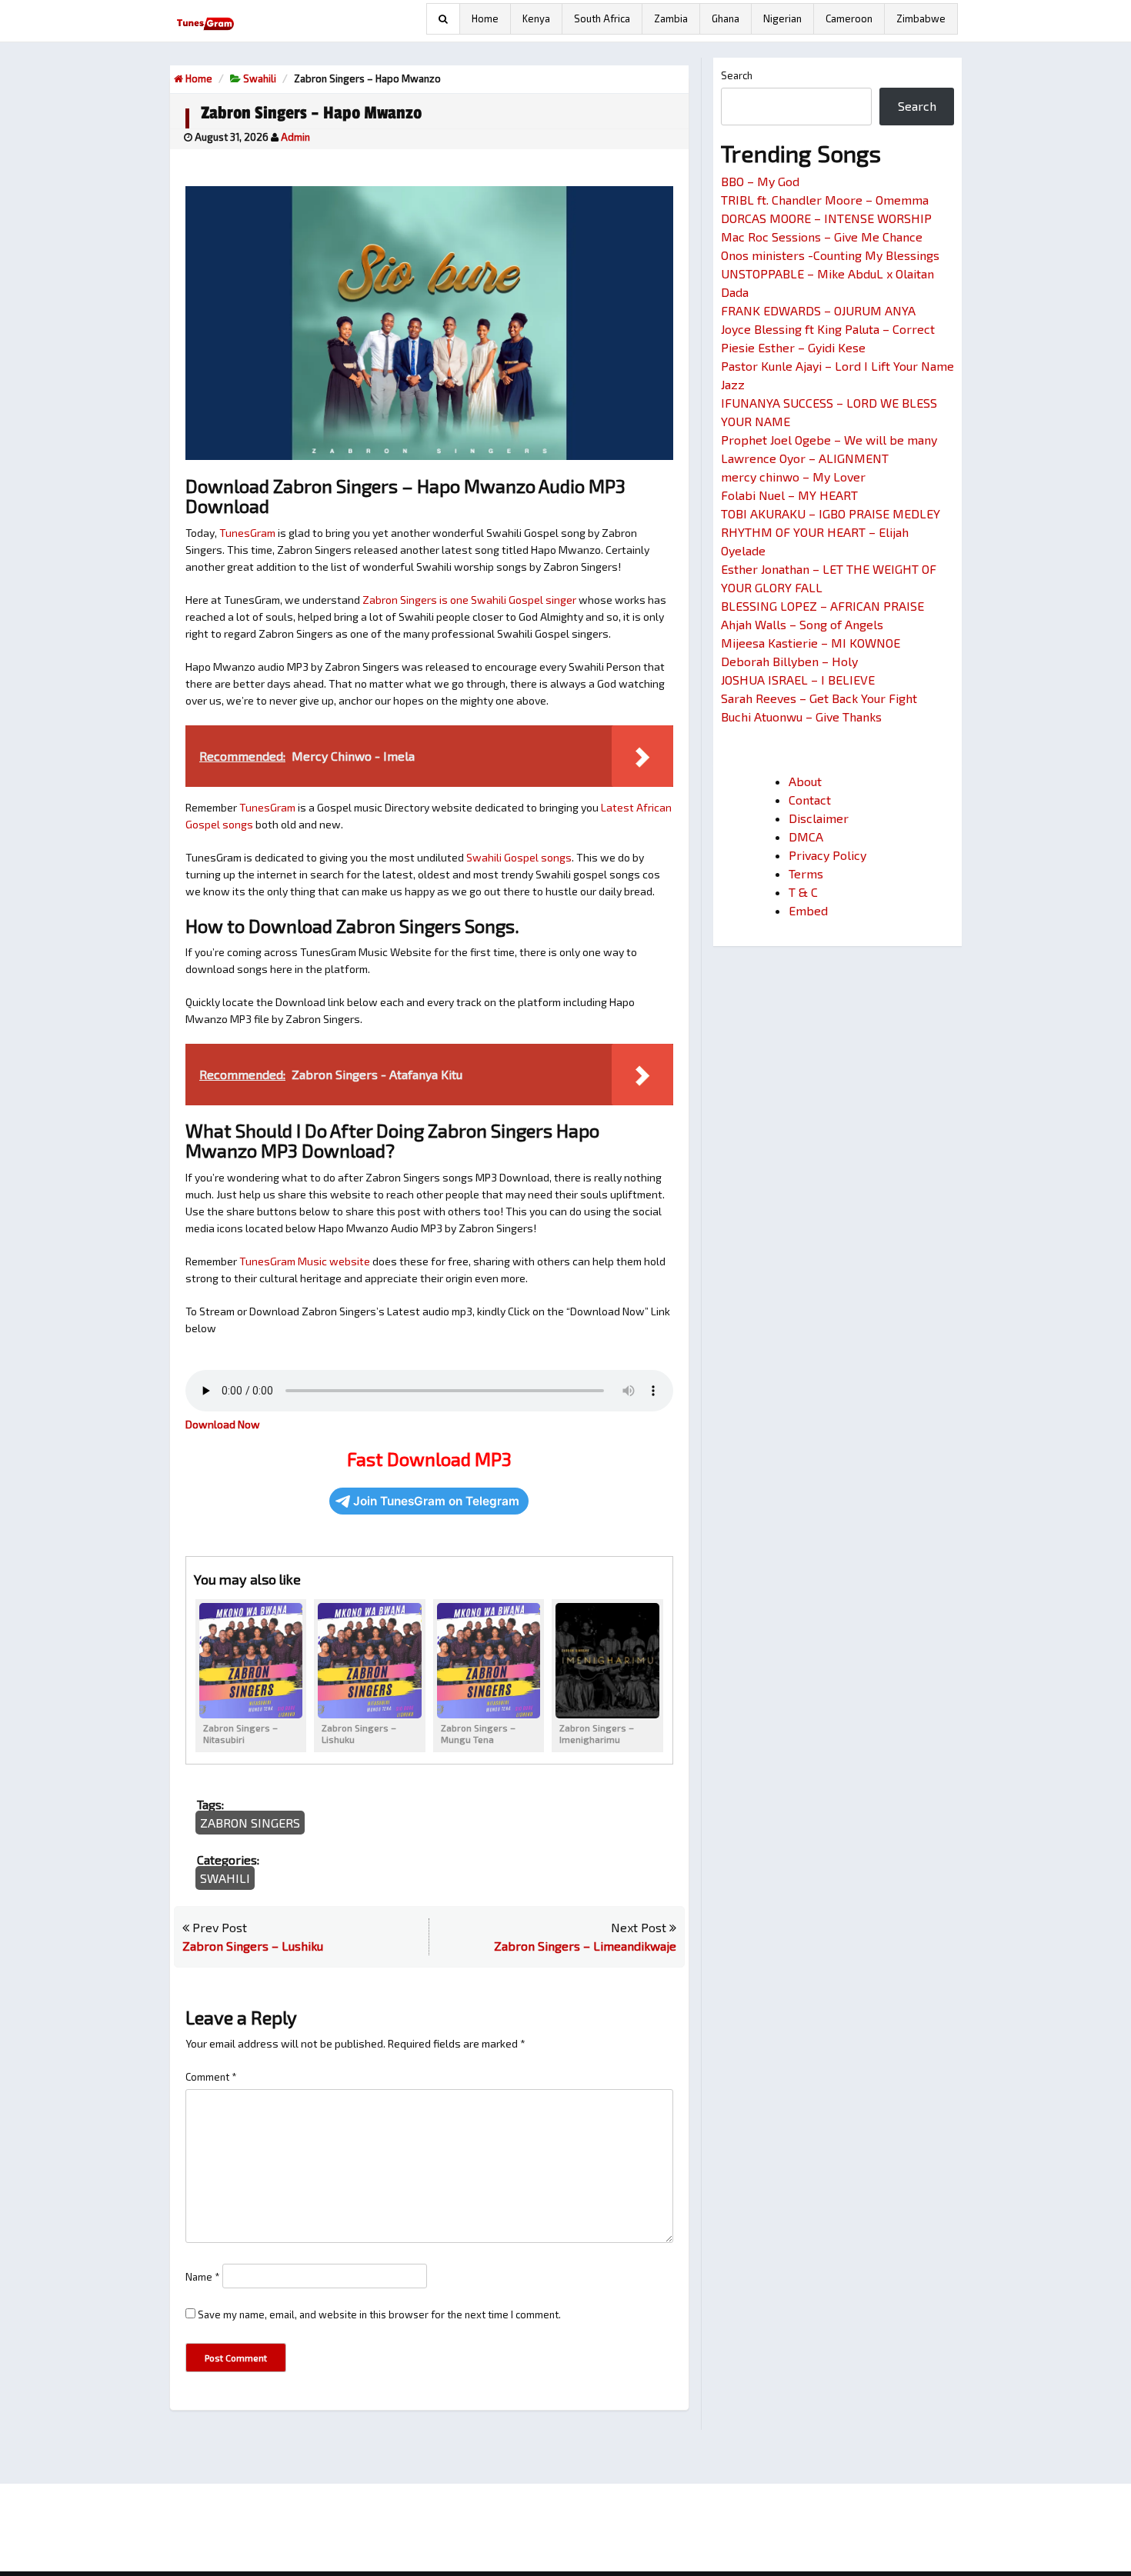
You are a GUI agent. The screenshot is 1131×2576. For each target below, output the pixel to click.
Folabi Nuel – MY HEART (789, 495)
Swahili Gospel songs (519, 857)
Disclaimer (819, 818)
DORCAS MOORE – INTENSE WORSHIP (826, 218)
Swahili (260, 78)
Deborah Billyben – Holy (789, 661)
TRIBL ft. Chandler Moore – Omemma (825, 200)
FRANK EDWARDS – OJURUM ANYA (818, 310)
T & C (803, 892)
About (805, 781)
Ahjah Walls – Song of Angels (802, 624)
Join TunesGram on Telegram (436, 1501)
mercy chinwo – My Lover (793, 477)
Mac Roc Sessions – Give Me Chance (822, 237)
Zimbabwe (921, 18)
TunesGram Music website (305, 1261)
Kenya (536, 18)
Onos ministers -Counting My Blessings (830, 255)
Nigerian (782, 18)
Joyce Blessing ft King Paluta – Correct (828, 329)
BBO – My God (760, 181)
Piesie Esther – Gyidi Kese (793, 347)
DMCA (806, 836)
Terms (806, 873)
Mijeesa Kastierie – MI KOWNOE (811, 643)
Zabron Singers (250, 1823)
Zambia (671, 18)
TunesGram (247, 533)
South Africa (602, 18)
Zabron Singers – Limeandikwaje (585, 1946)
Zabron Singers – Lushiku (253, 1946)
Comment (211, 2077)
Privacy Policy (827, 855)
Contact (810, 800)
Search (737, 75)
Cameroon (849, 18)
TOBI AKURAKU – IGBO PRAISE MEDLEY (831, 513)
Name (203, 2277)
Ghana (726, 18)
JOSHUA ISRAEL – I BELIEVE (798, 680)
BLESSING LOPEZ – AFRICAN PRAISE (822, 606)
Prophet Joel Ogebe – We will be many (829, 440)
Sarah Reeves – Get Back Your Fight (819, 698)
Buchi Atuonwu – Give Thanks (801, 716)
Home (485, 18)
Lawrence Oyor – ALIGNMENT (805, 458)
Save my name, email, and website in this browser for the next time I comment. (379, 2314)
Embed (808, 910)
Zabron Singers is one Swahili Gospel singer (469, 600)
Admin (295, 137)
